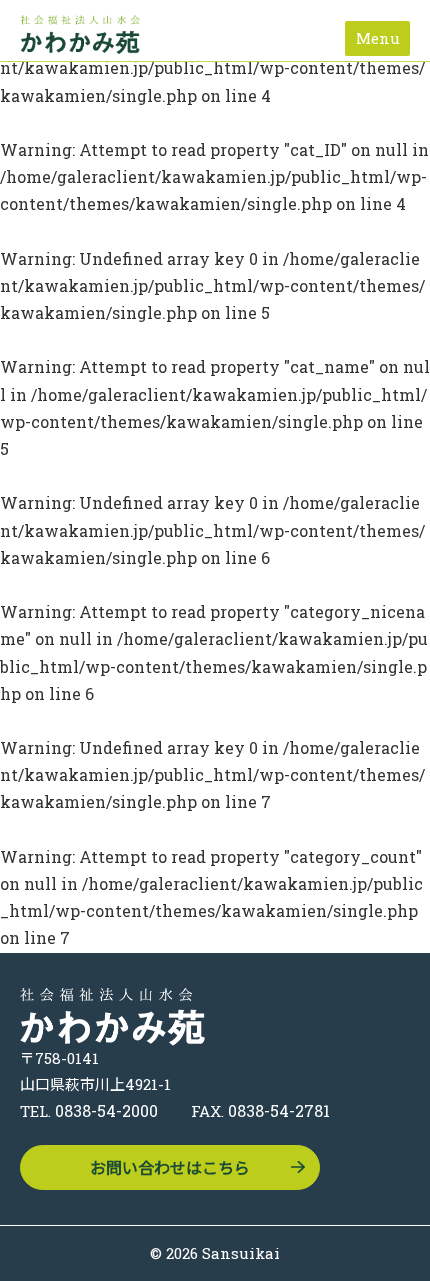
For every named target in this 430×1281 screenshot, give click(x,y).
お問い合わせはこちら (170, 1167)
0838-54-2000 (106, 1110)
